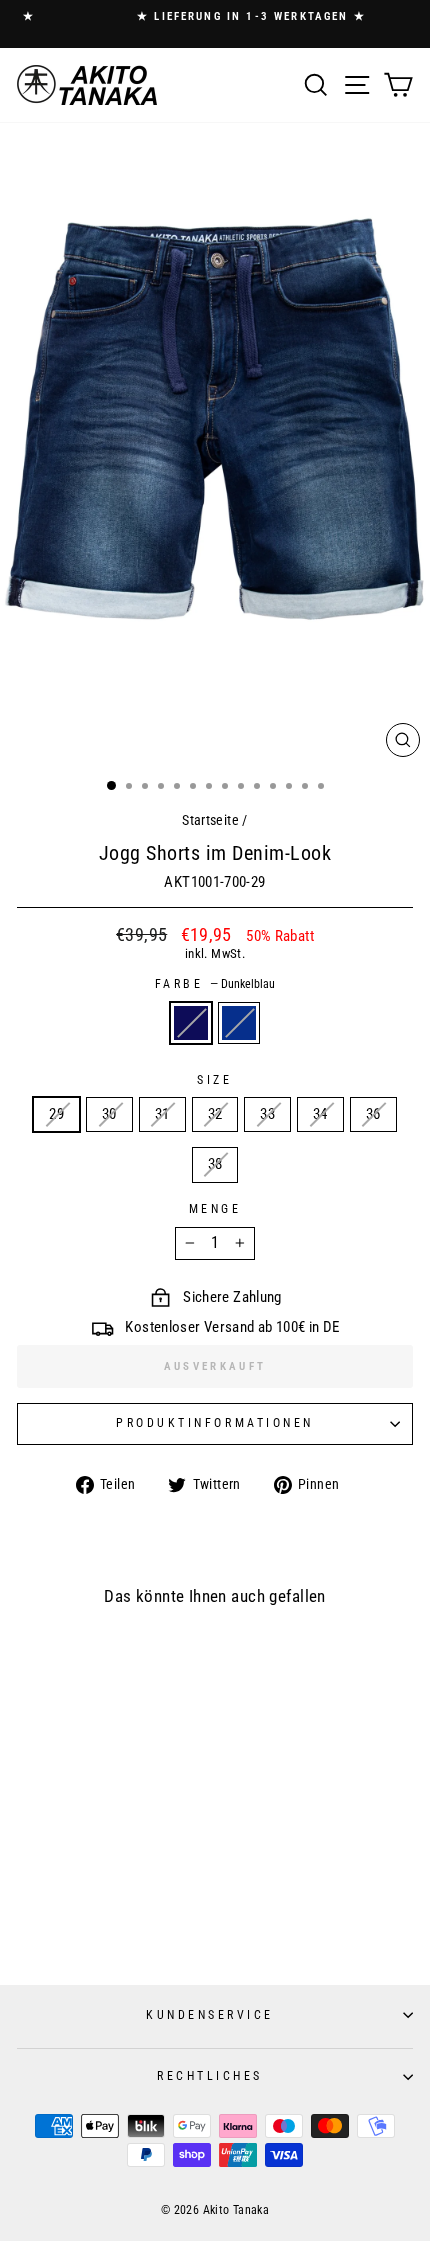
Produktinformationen (215, 1423)
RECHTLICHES (210, 2076)
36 (373, 1114)
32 (215, 1114)
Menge (215, 1209)
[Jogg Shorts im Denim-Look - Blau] (101, 1920)
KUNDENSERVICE (210, 2015)
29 (56, 1114)
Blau (239, 1023)
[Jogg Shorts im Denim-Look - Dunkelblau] (82, 1920)
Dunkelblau (191, 1023)
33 (267, 1114)
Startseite (210, 820)
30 (109, 1114)
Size (214, 1080)
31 (162, 1114)
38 (215, 1164)
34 (320, 1114)
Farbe (215, 984)
